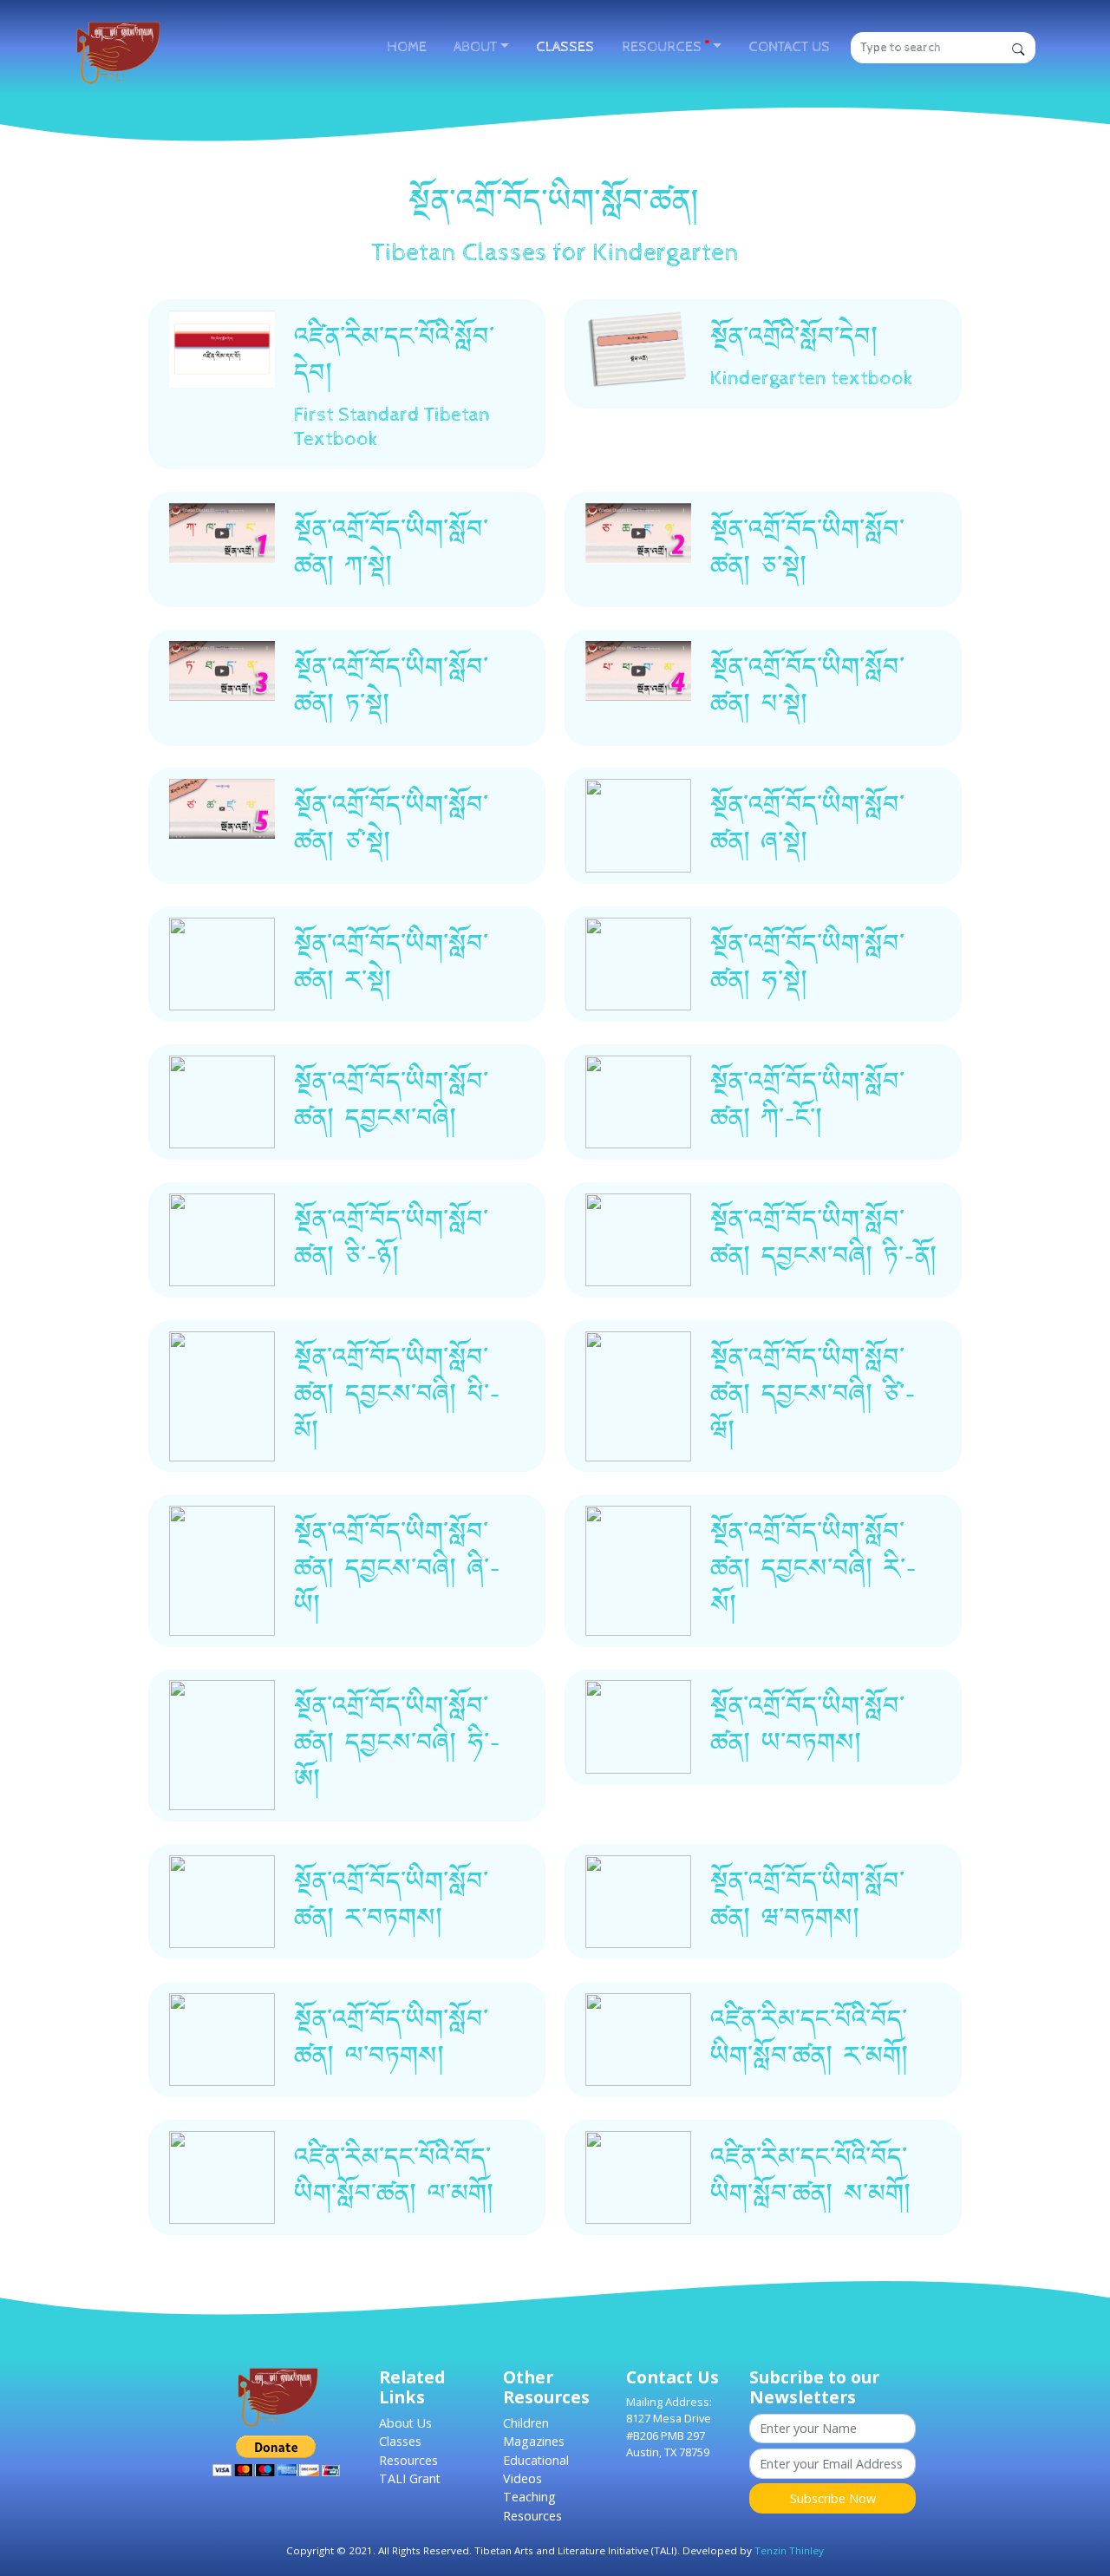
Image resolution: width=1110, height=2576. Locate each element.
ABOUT (475, 47)
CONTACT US (789, 47)
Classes (400, 2441)
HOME (407, 47)
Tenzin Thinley (789, 2550)
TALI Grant (410, 2478)
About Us (405, 2423)
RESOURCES (665, 47)
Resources (408, 2460)
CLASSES (565, 47)
